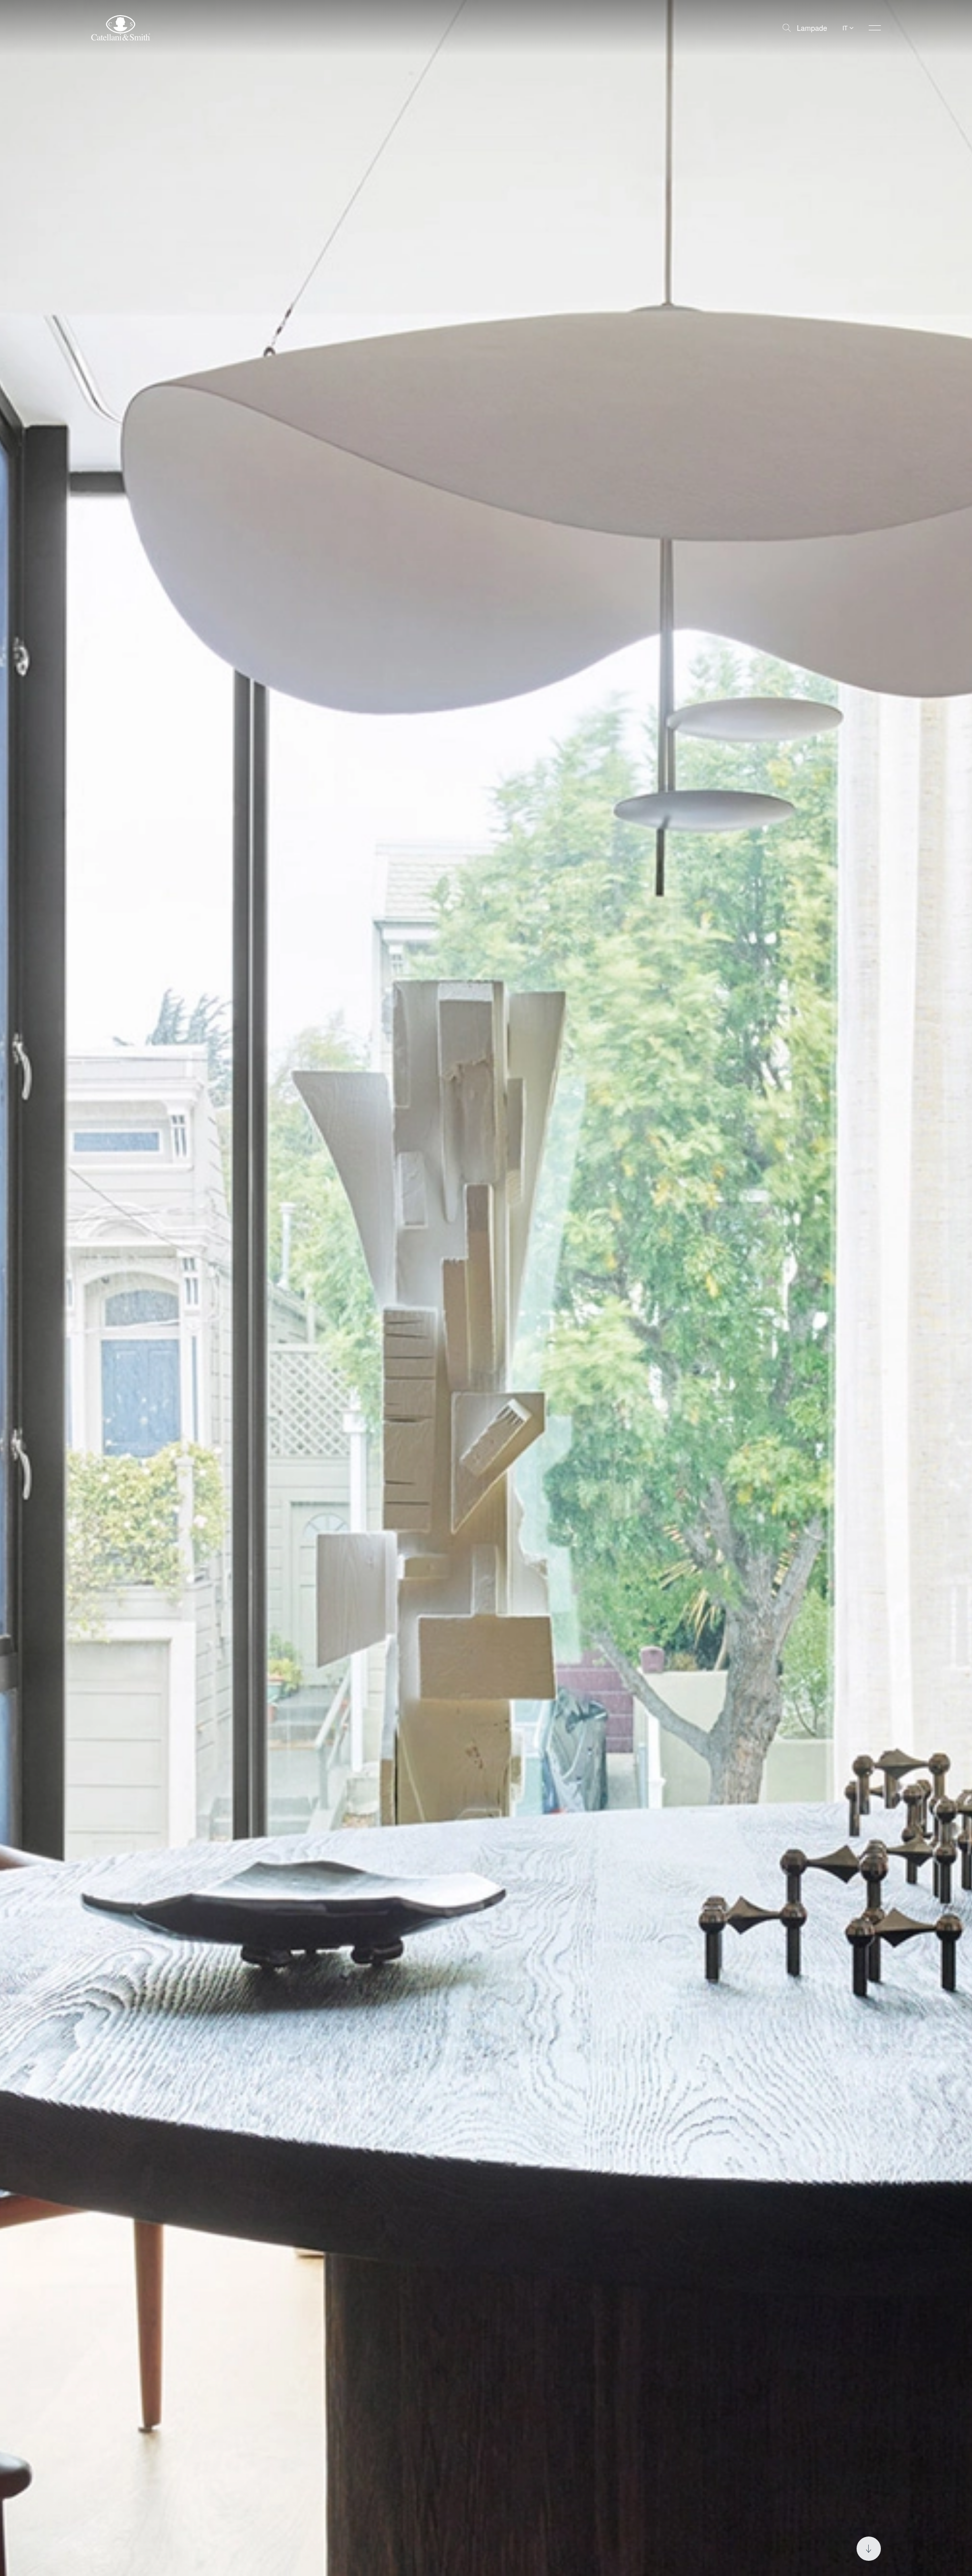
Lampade (812, 28)
